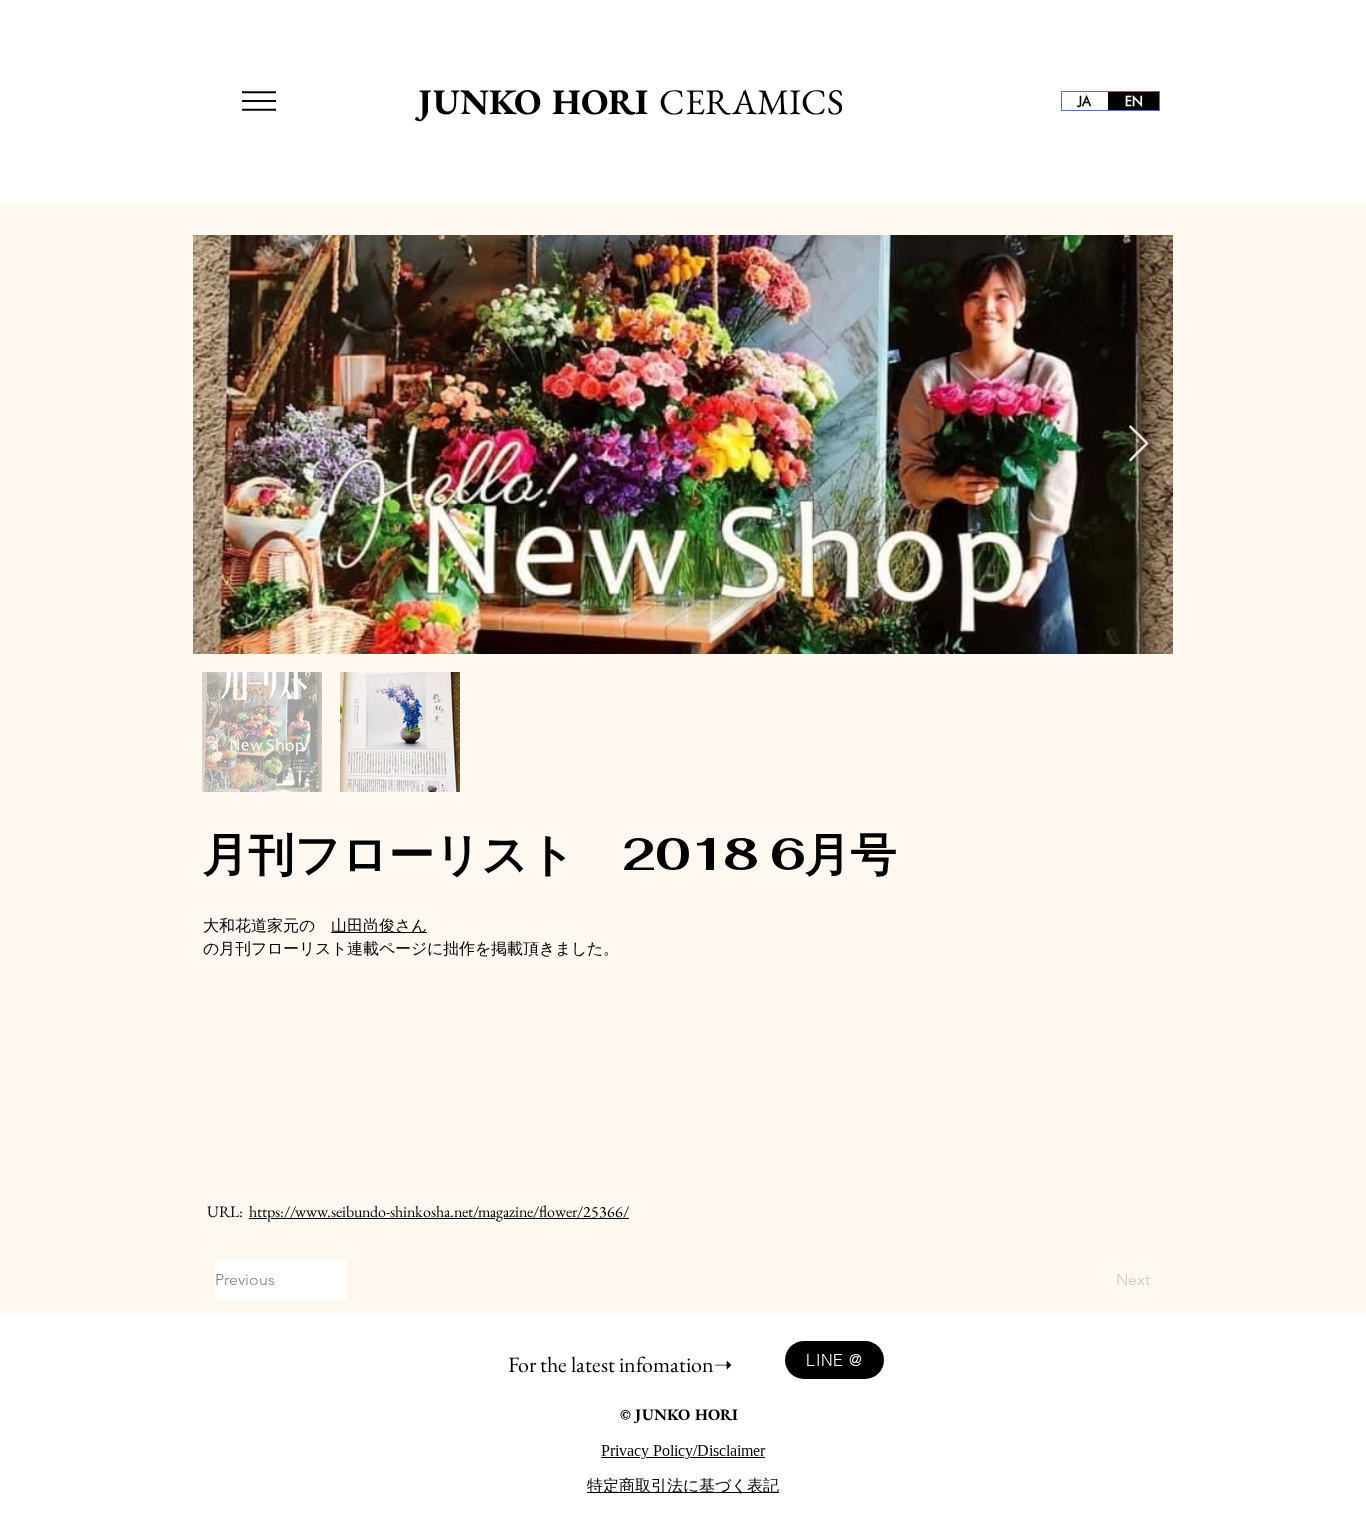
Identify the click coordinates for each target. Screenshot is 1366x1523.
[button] (259, 101)
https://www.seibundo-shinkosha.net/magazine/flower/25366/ (439, 1211)
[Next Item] (1138, 444)
